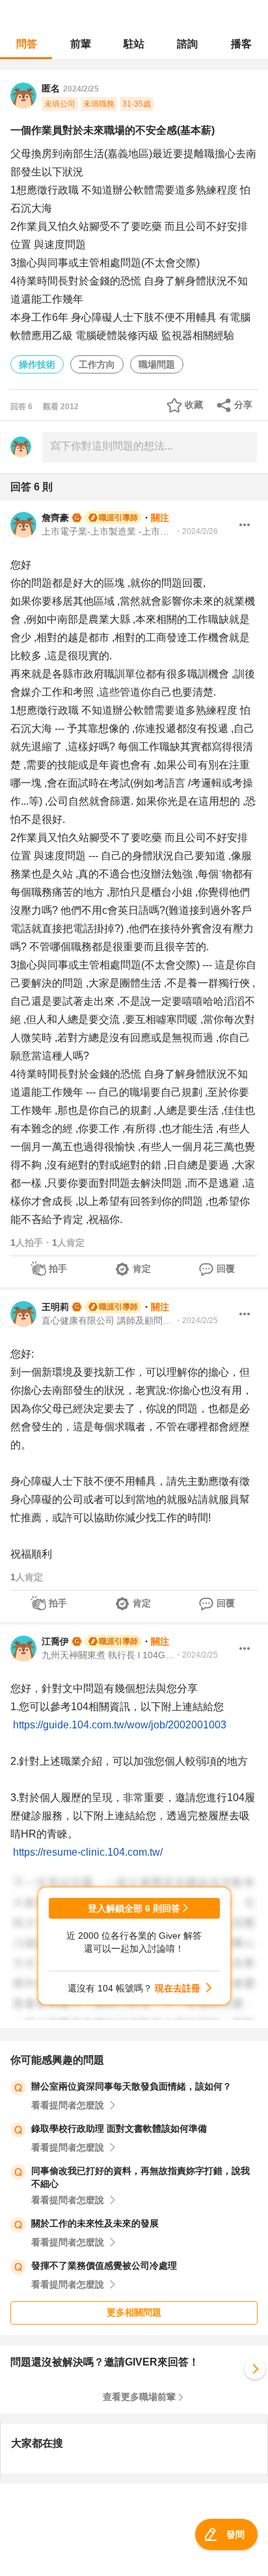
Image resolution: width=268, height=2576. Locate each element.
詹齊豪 (55, 518)
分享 (243, 405)
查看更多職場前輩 (139, 2397)
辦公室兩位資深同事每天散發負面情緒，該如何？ (131, 2086)
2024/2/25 (81, 89)
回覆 (226, 1269)
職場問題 (157, 364)
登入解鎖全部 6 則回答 (134, 1908)
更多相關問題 (134, 2312)
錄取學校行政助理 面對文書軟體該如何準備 (119, 2128)
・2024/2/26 (196, 531)
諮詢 (187, 44)
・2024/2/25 (196, 1320)
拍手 (58, 1269)
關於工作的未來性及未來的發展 (95, 2223)
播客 (241, 44)
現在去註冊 (178, 1988)
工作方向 (97, 364)
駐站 (134, 44)
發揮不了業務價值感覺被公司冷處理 (104, 2266)
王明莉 (55, 1307)
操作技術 (37, 364)
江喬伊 (55, 1641)
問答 (27, 44)
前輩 (81, 44)
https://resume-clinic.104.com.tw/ (88, 1852)
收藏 (194, 405)
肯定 (142, 1269)
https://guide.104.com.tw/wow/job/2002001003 (120, 1725)
